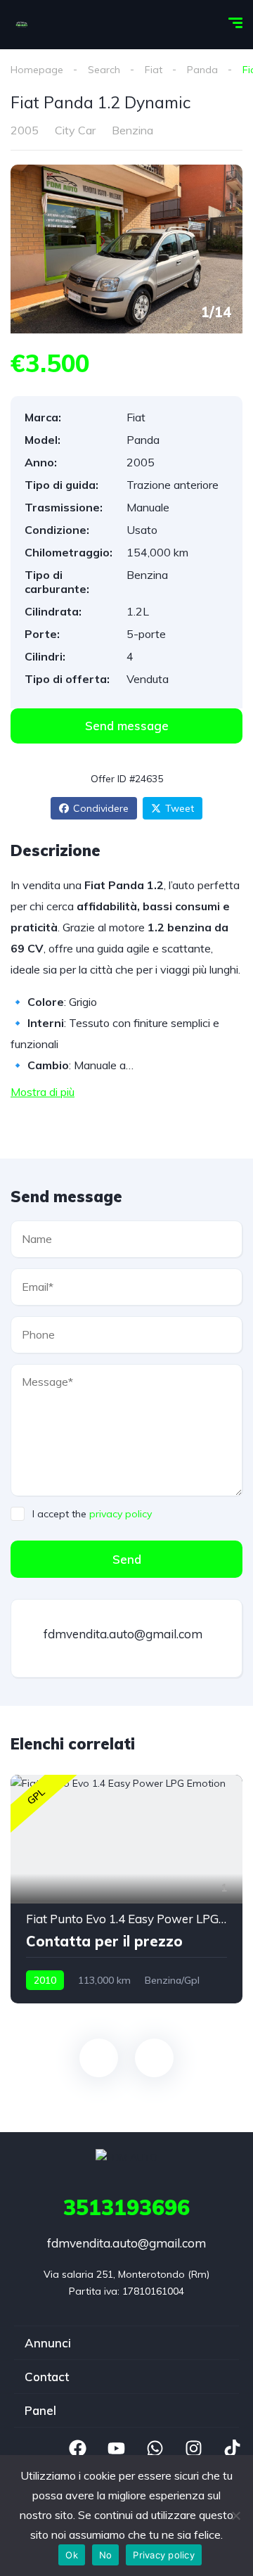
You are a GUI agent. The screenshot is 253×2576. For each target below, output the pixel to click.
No (106, 2555)
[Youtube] (116, 2449)
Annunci (48, 2343)
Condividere (101, 808)
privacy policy (121, 1514)
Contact (47, 2377)
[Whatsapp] (155, 2449)
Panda (202, 70)
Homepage (37, 70)
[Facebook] (77, 2449)
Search (104, 70)
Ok (72, 2555)
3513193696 (126, 2207)
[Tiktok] (232, 2449)
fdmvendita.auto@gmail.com (122, 1634)
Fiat (154, 70)
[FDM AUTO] (22, 25)
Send (127, 1559)
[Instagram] (193, 2449)
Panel (40, 2410)
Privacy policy (164, 2555)
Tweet (180, 808)
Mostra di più (43, 1092)
